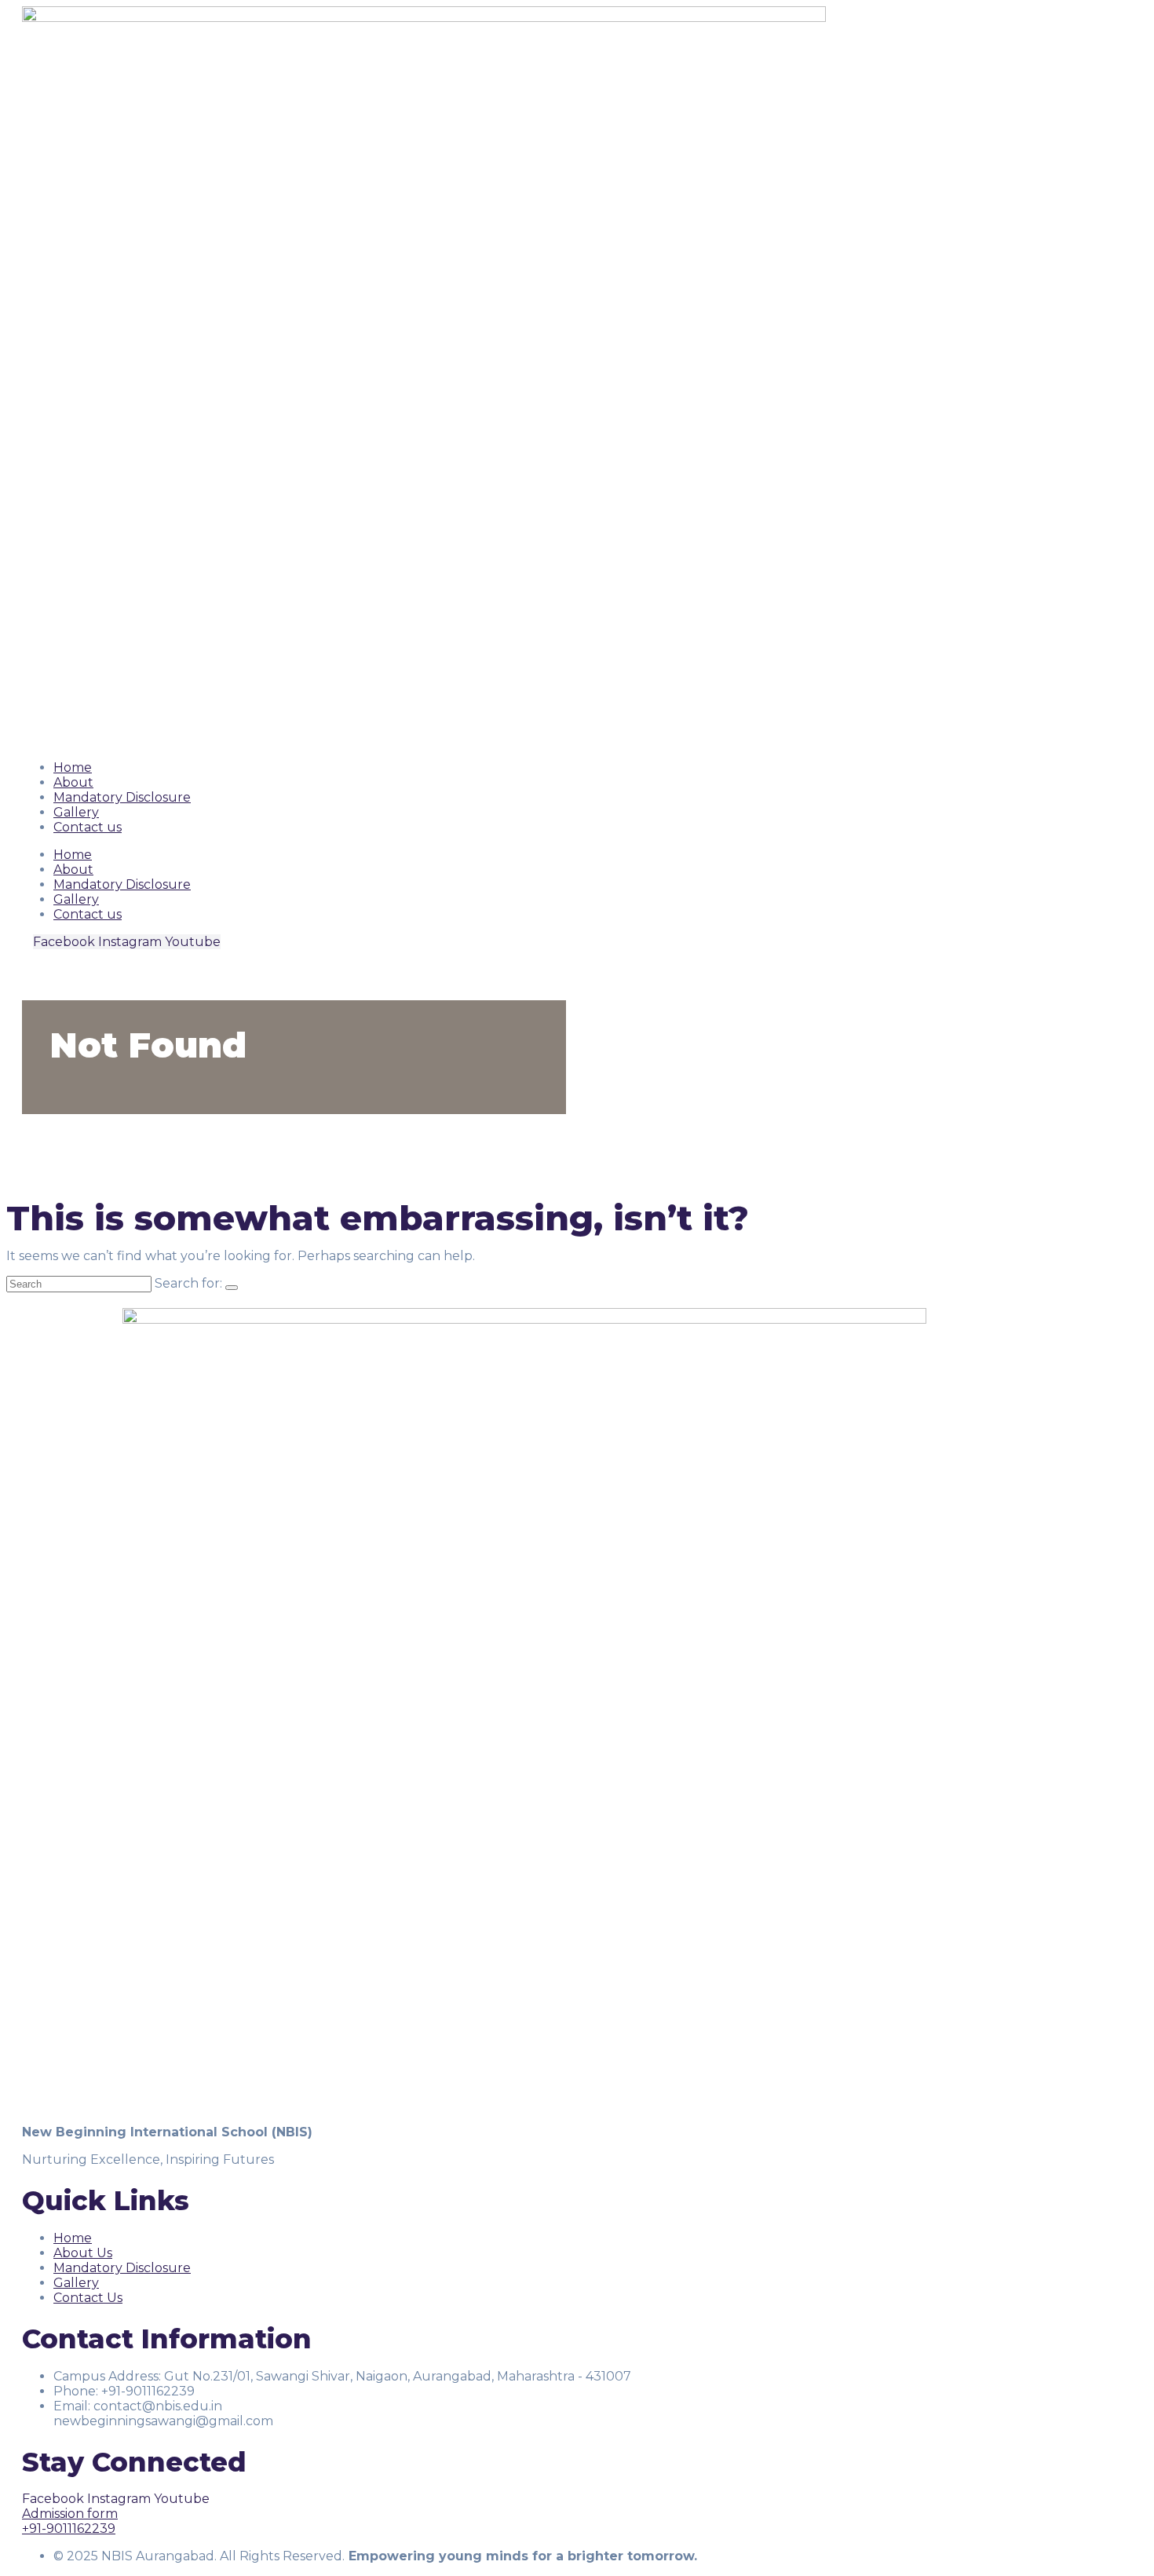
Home (73, 767)
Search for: (188, 1283)
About (73, 782)
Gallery (76, 812)
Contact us (88, 827)
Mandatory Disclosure (122, 797)
